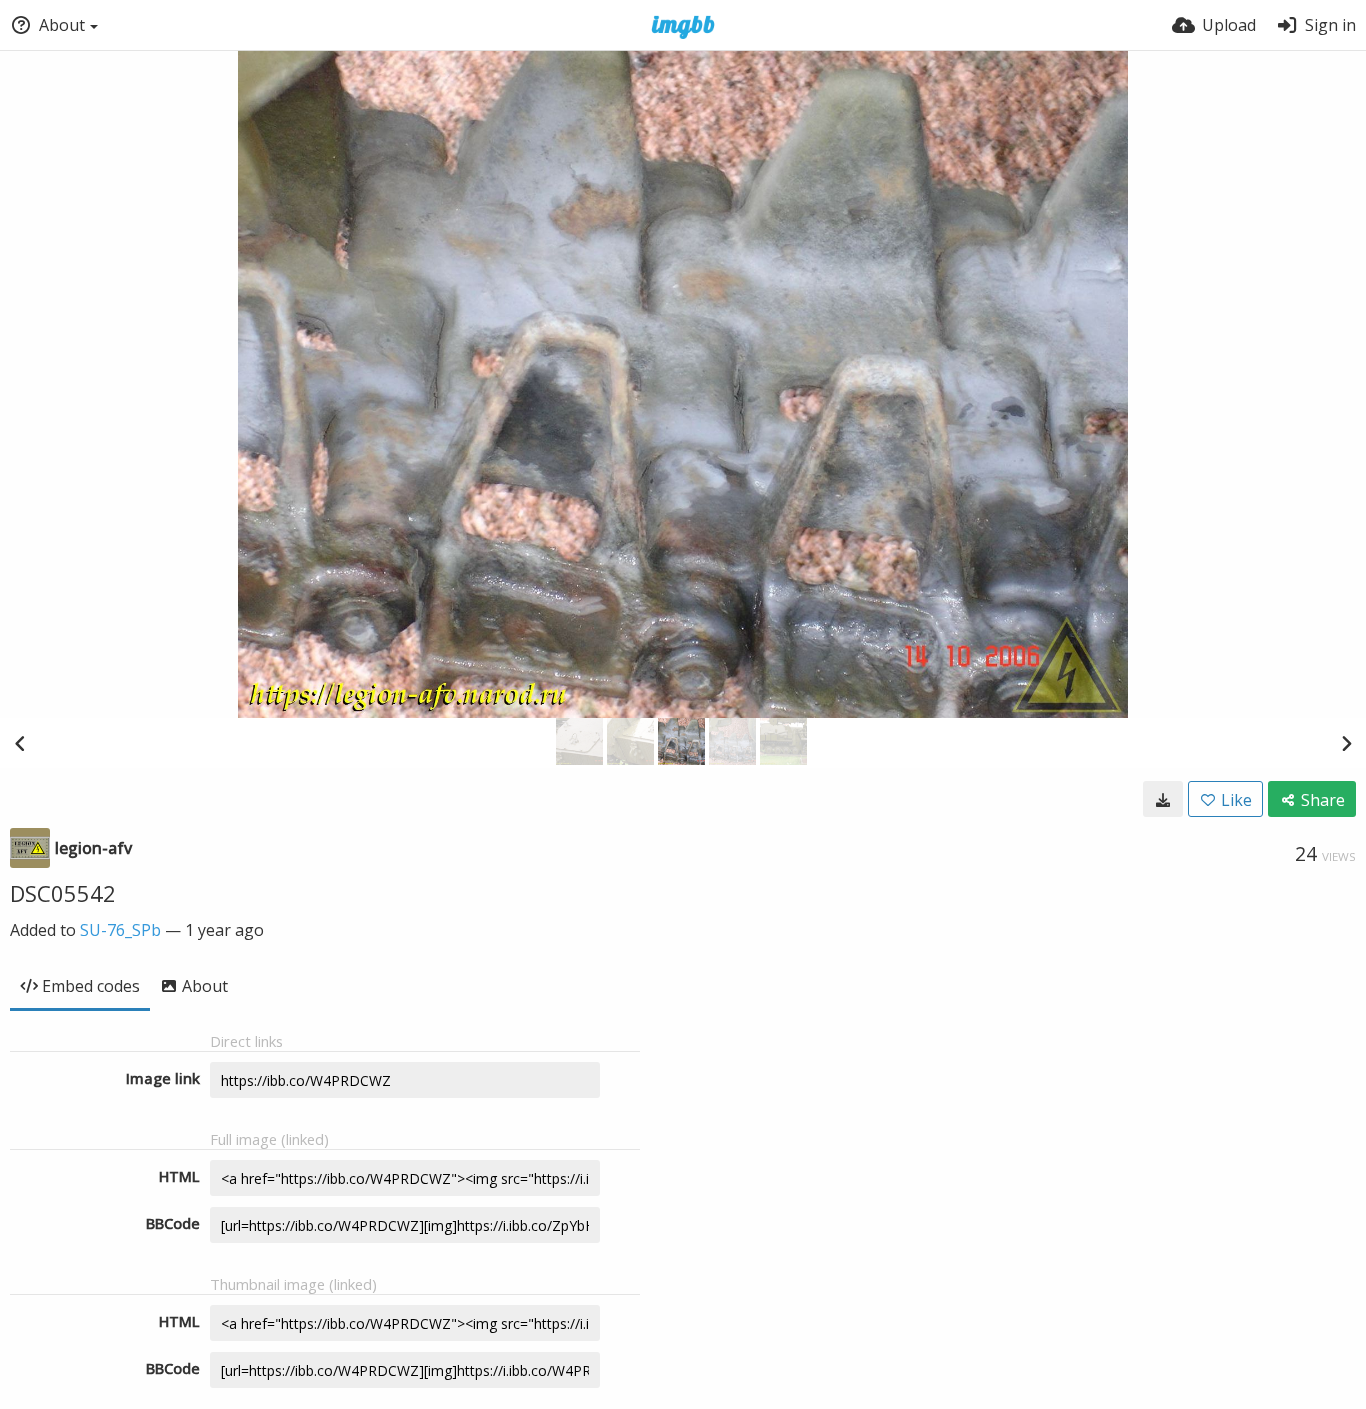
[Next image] (1346, 743)
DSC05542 (63, 893)
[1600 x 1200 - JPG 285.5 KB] (1163, 799)
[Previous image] (20, 743)
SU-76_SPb (120, 930)
